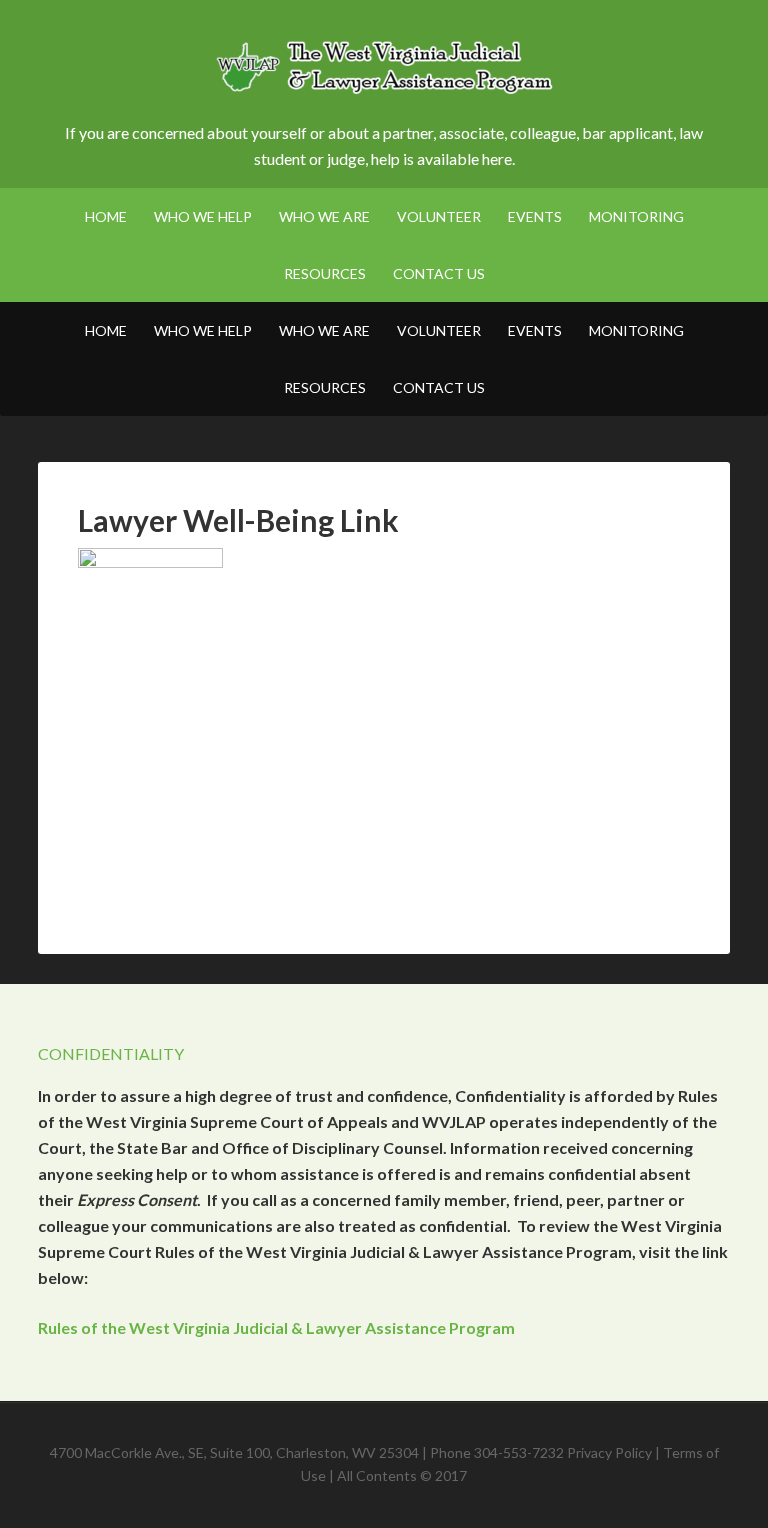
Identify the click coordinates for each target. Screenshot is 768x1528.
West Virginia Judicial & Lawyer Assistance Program (383, 70)
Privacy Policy (609, 1452)
